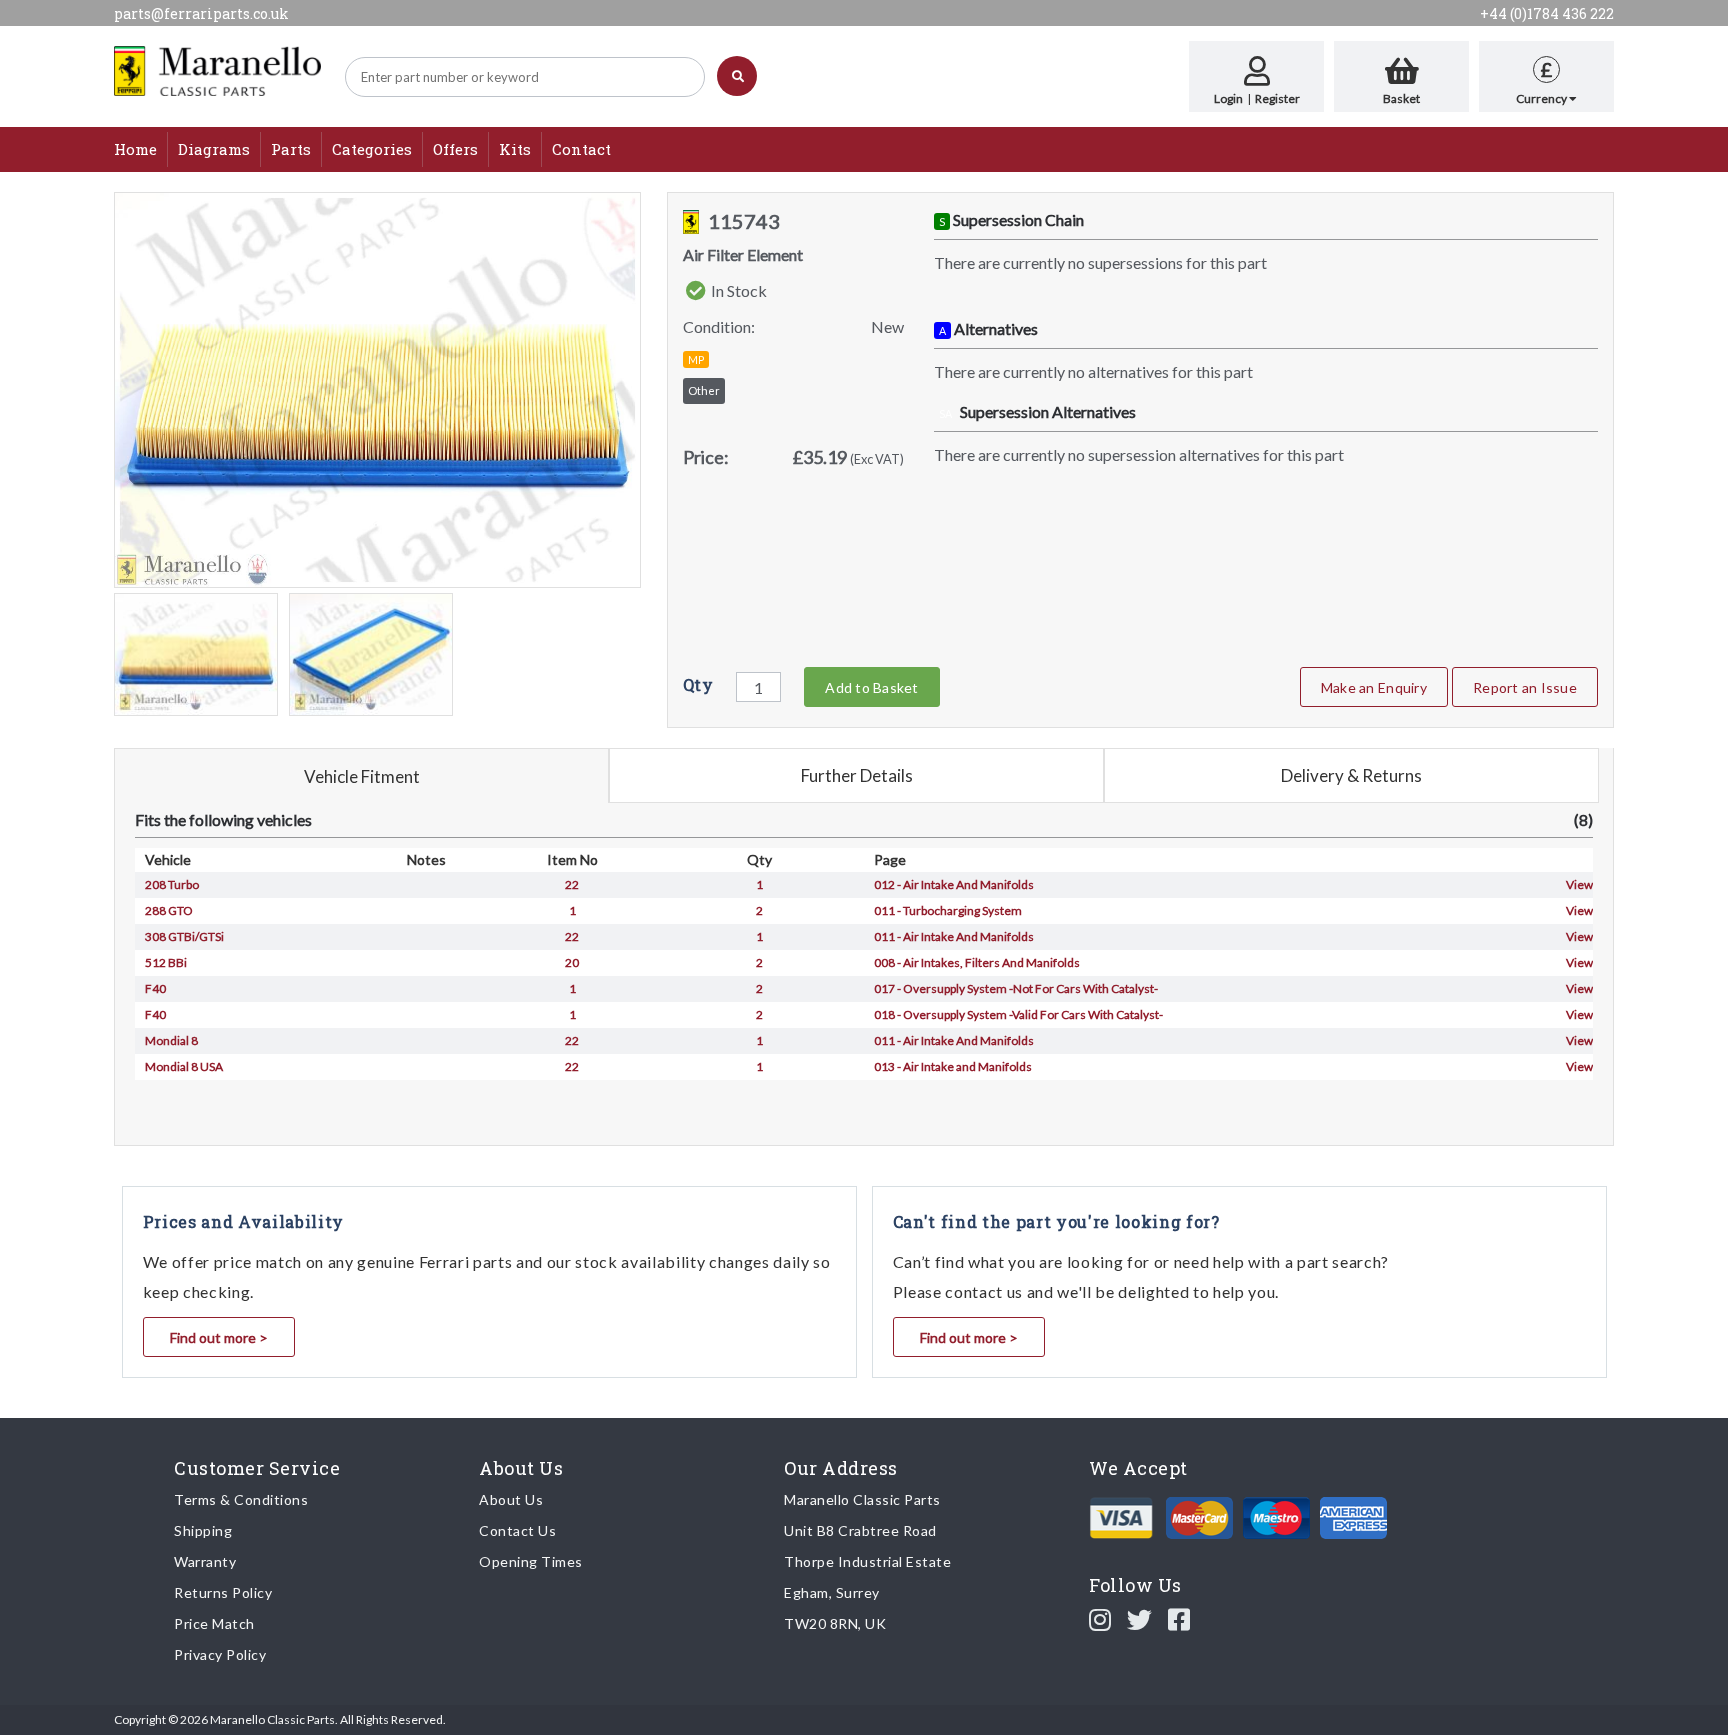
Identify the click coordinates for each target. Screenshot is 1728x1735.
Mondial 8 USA (184, 1066)
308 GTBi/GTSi (184, 936)
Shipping (203, 1530)
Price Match (214, 1623)
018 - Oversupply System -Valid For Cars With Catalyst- (1018, 1014)
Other (704, 390)
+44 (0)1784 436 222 (1547, 13)
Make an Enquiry (1374, 687)
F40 (155, 988)
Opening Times (531, 1561)
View (1579, 884)
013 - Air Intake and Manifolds (953, 1066)
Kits (515, 149)
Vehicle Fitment (362, 776)
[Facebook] (1179, 1619)
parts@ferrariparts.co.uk (201, 13)
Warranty (205, 1561)
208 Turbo (172, 884)
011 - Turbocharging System (948, 910)
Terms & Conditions (241, 1499)
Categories (372, 149)
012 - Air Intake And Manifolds (954, 884)
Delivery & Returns (1351, 775)
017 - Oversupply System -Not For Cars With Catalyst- (1016, 988)
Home (135, 149)
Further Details (857, 775)
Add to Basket (871, 687)
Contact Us (517, 1530)
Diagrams (214, 149)
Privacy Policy (220, 1654)
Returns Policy (223, 1592)
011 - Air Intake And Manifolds (954, 936)
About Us (511, 1499)
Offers (455, 149)
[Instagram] (1100, 1619)
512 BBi (166, 962)
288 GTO (169, 910)
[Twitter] (1140, 1619)
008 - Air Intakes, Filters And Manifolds (977, 962)
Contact (581, 149)
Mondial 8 (171, 1040)
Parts (291, 149)
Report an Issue (1525, 687)
